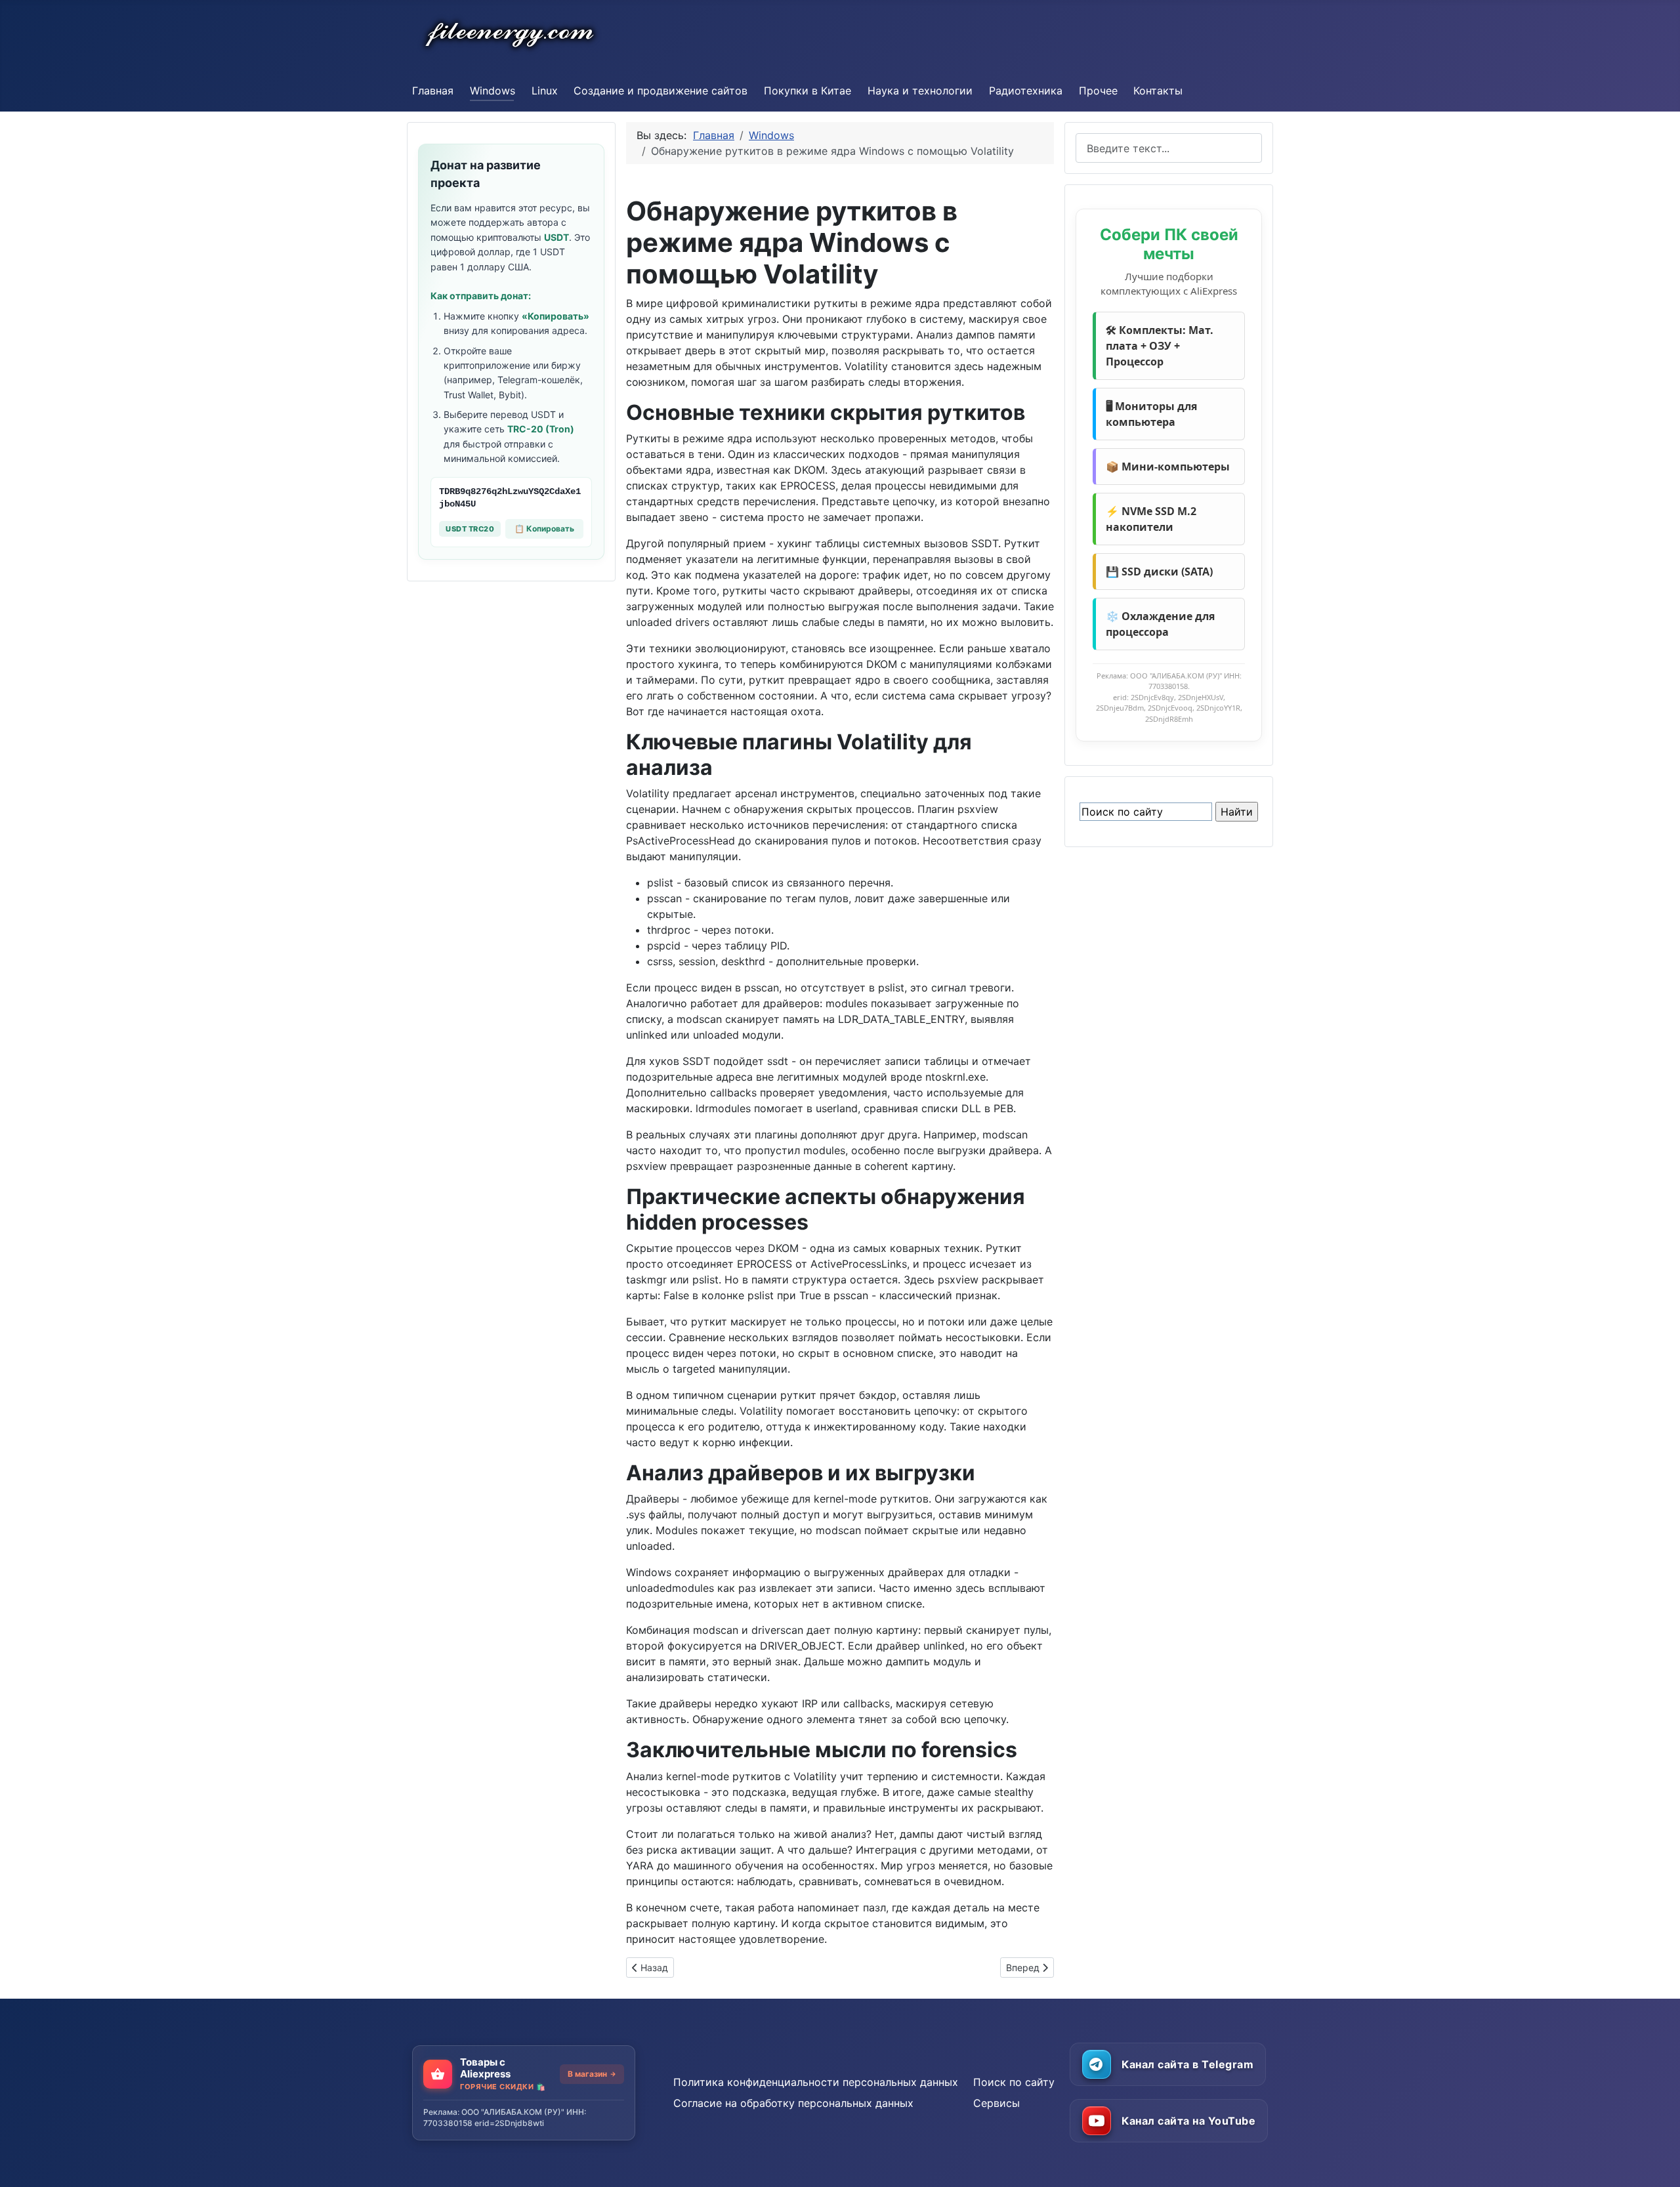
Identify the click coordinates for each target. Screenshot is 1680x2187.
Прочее (1098, 91)
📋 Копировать (544, 529)
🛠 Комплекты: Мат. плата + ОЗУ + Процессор (1160, 346)
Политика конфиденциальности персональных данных (816, 2082)
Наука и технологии (920, 91)
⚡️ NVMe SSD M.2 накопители (1151, 519)
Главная (433, 91)
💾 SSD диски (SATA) (1159, 572)
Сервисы (997, 2103)
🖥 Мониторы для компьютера (1151, 414)
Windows (493, 91)
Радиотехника (1026, 91)
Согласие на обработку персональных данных (793, 2103)
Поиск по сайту (1014, 2082)
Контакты (1158, 91)
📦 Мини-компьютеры (1168, 467)
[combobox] (1169, 148)
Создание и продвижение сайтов (661, 91)
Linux (545, 91)
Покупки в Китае (808, 91)
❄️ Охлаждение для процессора (1160, 624)
